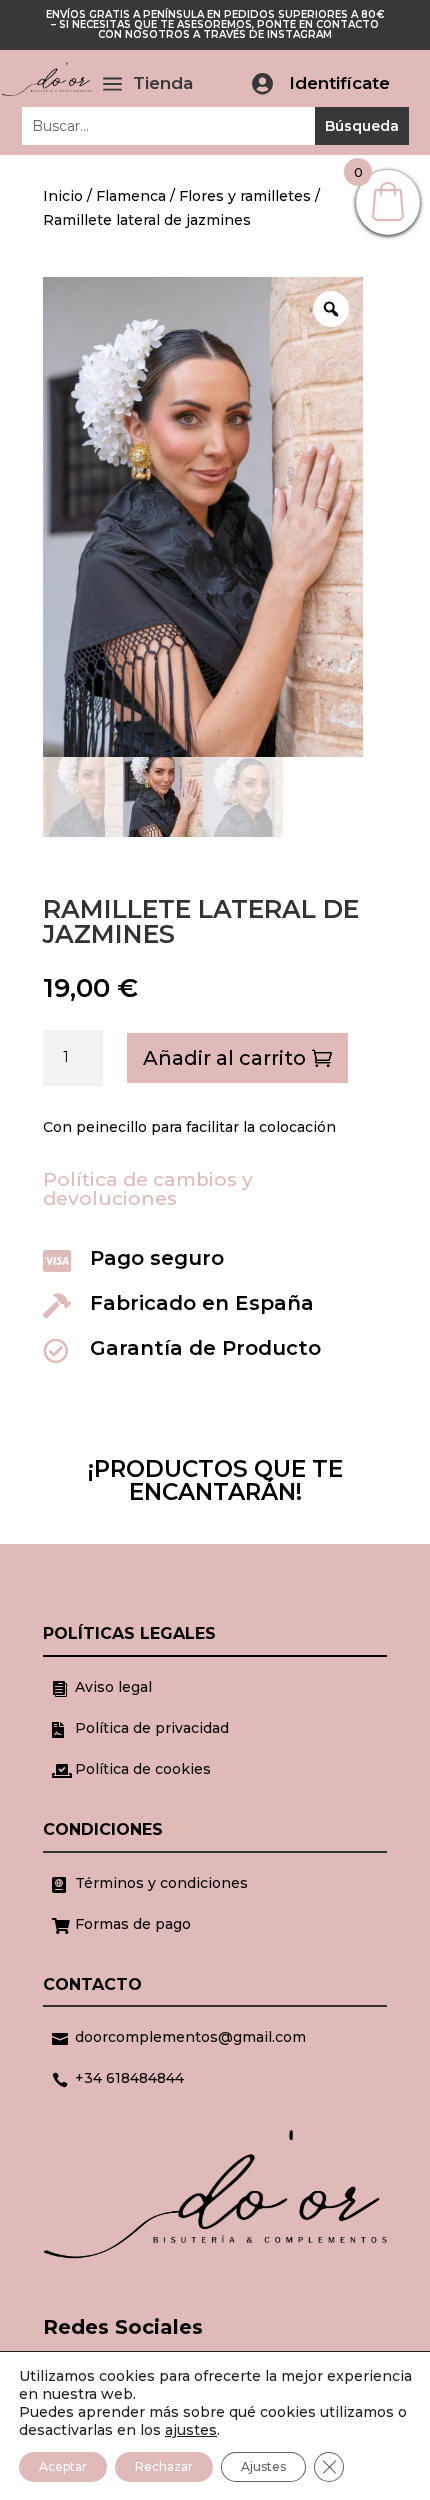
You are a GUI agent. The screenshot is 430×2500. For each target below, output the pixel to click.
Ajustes (263, 2466)
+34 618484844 (129, 2078)
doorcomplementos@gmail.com (190, 2037)
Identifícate (339, 83)
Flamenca (131, 196)
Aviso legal (113, 1687)
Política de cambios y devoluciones (148, 1189)
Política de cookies (143, 1769)
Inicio (63, 196)
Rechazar (164, 2466)
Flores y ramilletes (245, 196)
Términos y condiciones (161, 1883)
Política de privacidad (152, 1728)
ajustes (191, 2430)
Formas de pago (133, 1924)
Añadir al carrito (224, 1058)
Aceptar (63, 2466)
